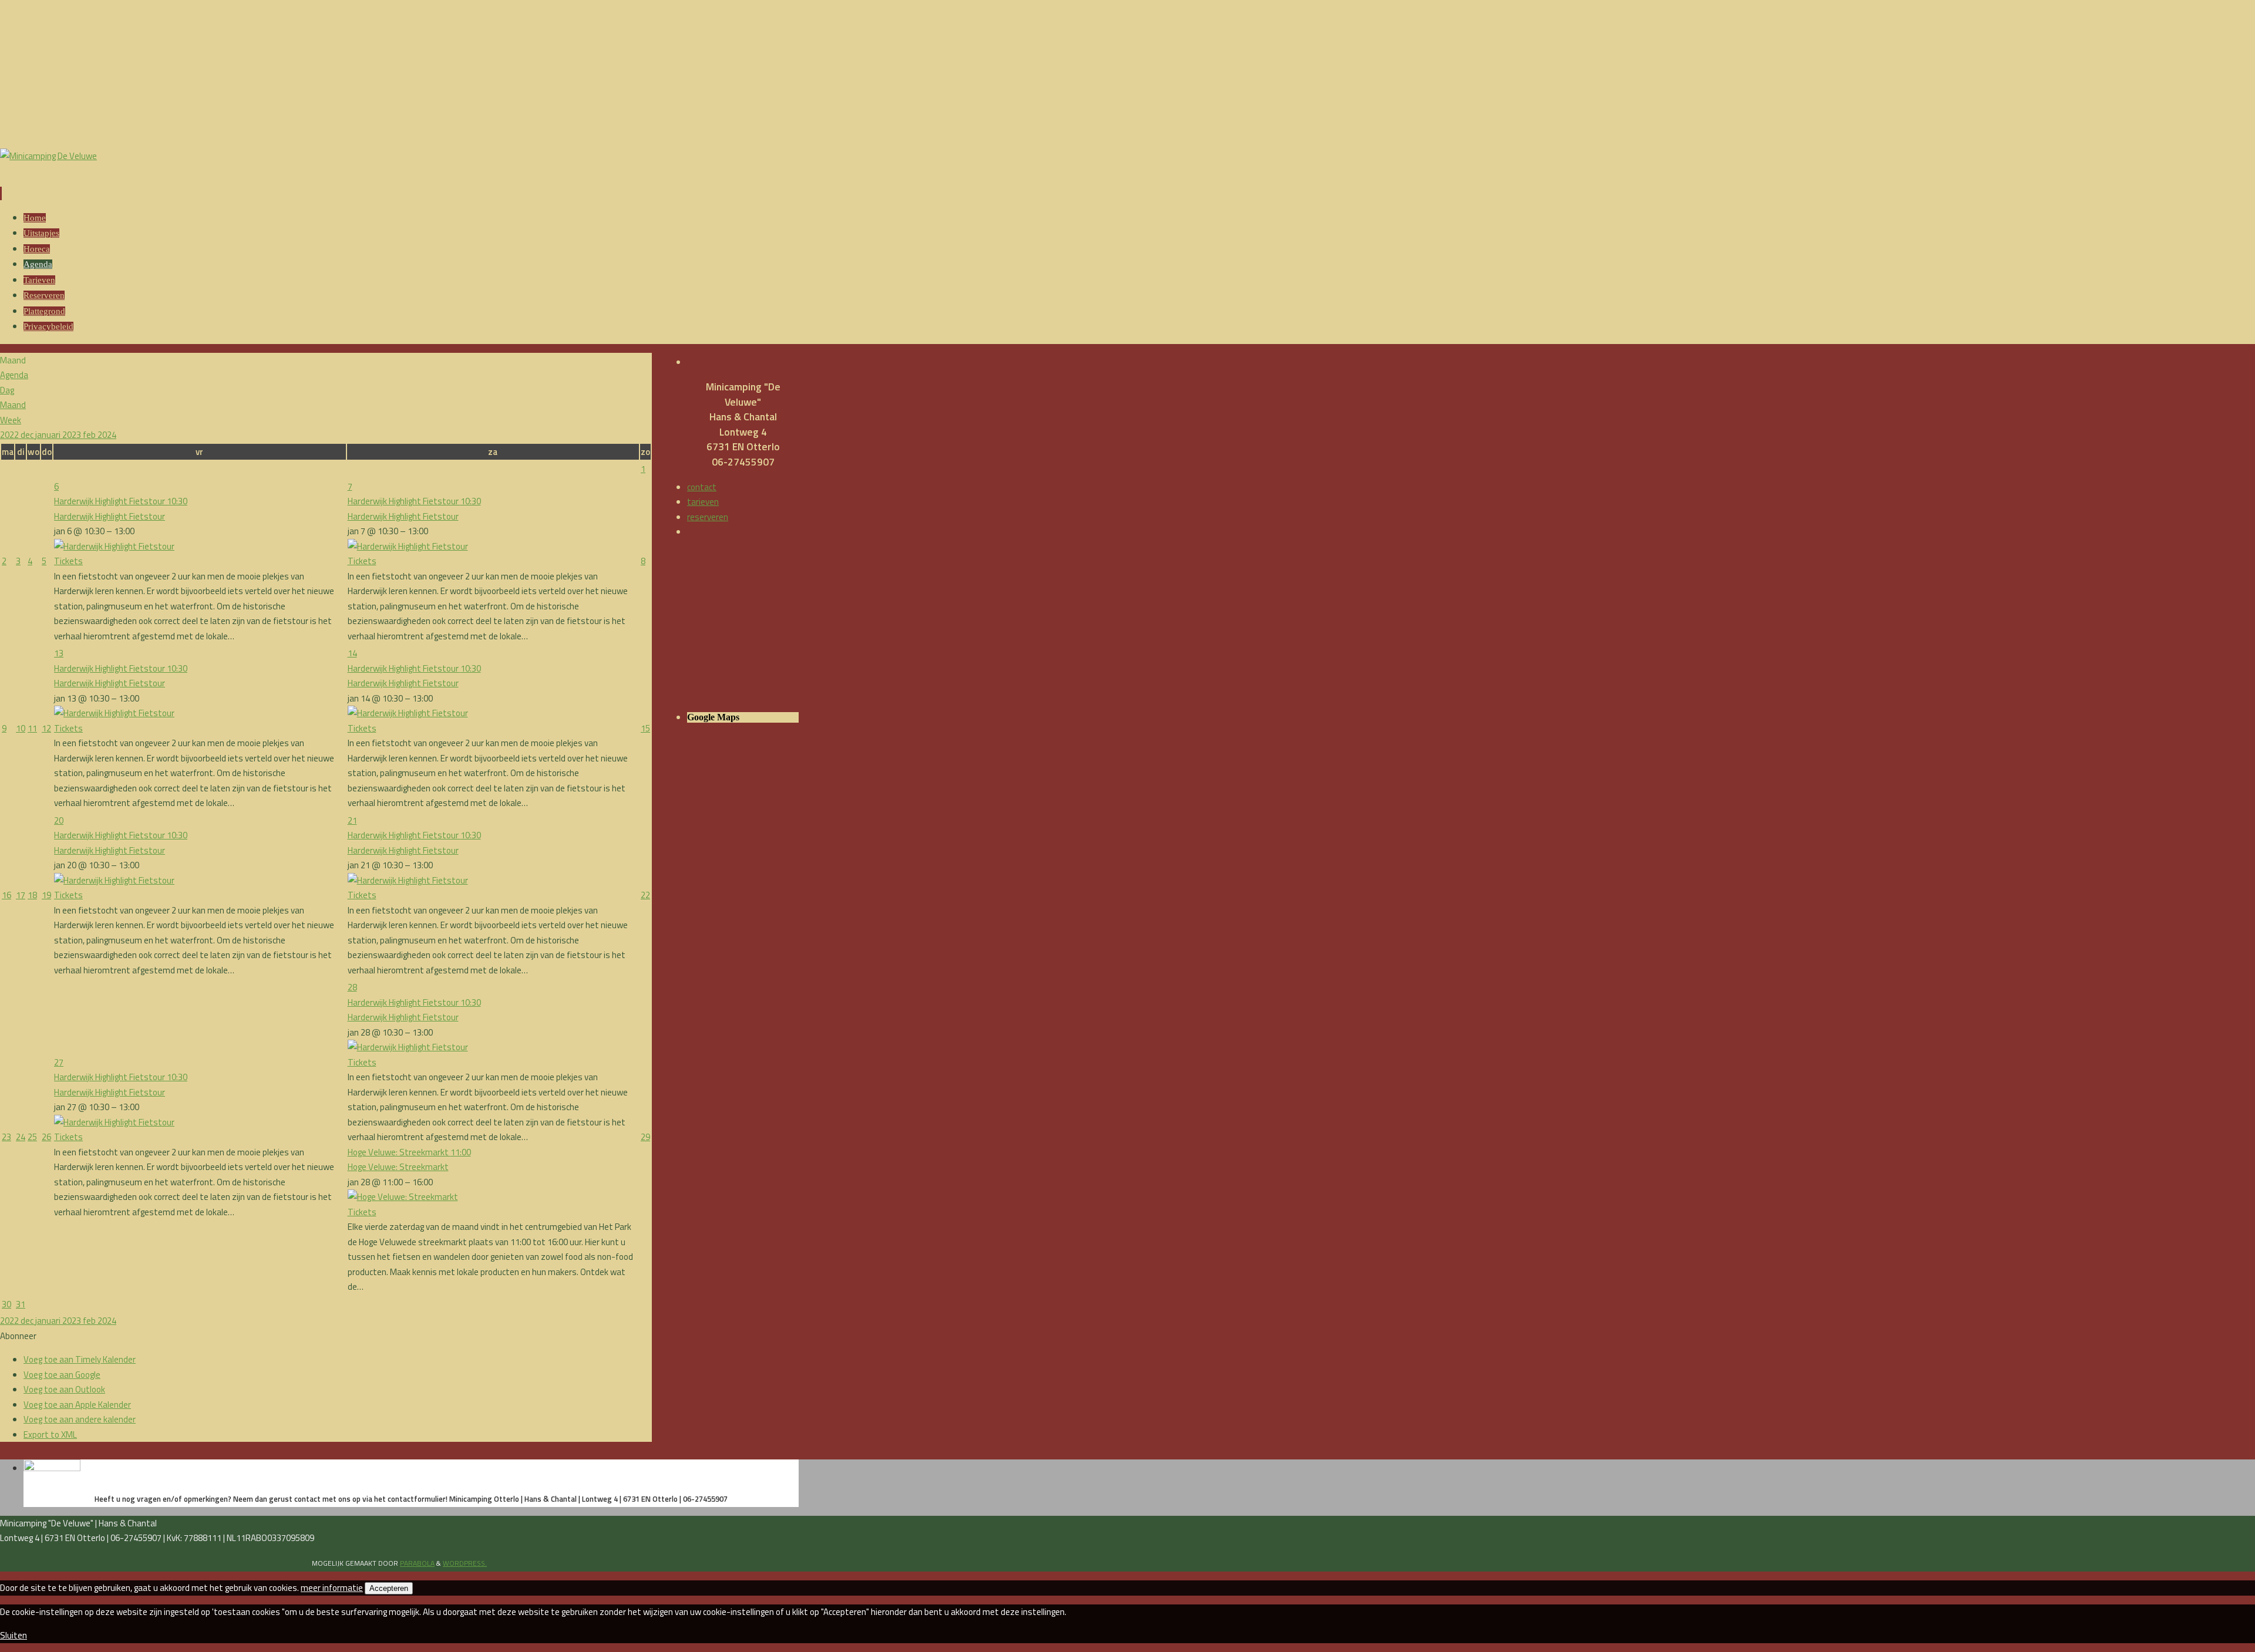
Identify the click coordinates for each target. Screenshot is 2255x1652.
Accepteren (389, 1588)
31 (21, 1304)
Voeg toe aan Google (62, 1375)
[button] (18, 1336)
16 (6, 895)
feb (90, 435)
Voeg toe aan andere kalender (80, 1419)
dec (28, 435)
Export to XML (50, 1434)
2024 (107, 435)
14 (352, 653)
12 (46, 728)
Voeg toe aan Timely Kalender (80, 1359)
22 (645, 895)
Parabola (417, 1563)
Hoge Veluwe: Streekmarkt (398, 1167)
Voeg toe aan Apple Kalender (77, 1405)
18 (32, 895)
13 (59, 653)
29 (645, 1137)
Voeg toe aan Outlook (64, 1389)
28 (352, 987)
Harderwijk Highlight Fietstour (110, 516)
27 (59, 1062)
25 (32, 1137)
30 (6, 1304)
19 (46, 895)
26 (46, 1137)
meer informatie (332, 1588)
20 (59, 820)
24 (21, 1137)
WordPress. (465, 1563)
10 (21, 728)
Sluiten (14, 1635)
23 (6, 1137)
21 (352, 820)
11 (32, 728)
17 (21, 895)
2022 (10, 435)
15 (645, 728)
